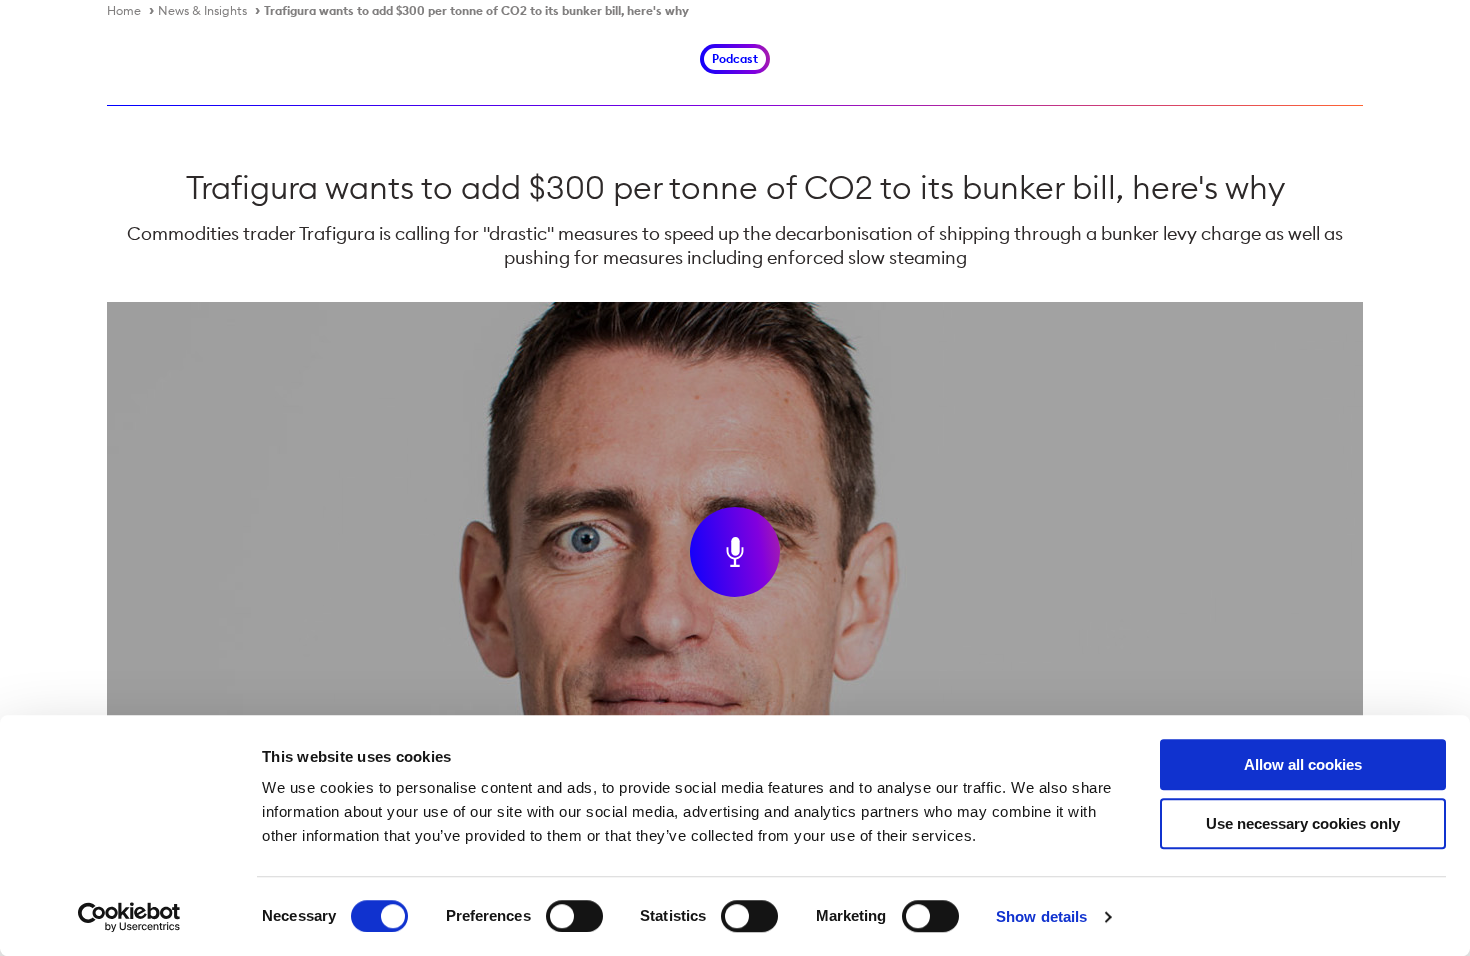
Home (124, 10)
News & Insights (202, 10)
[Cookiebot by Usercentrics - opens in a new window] (129, 917)
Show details (1041, 916)
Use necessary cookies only (1303, 823)
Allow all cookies (1303, 764)
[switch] (574, 916)
